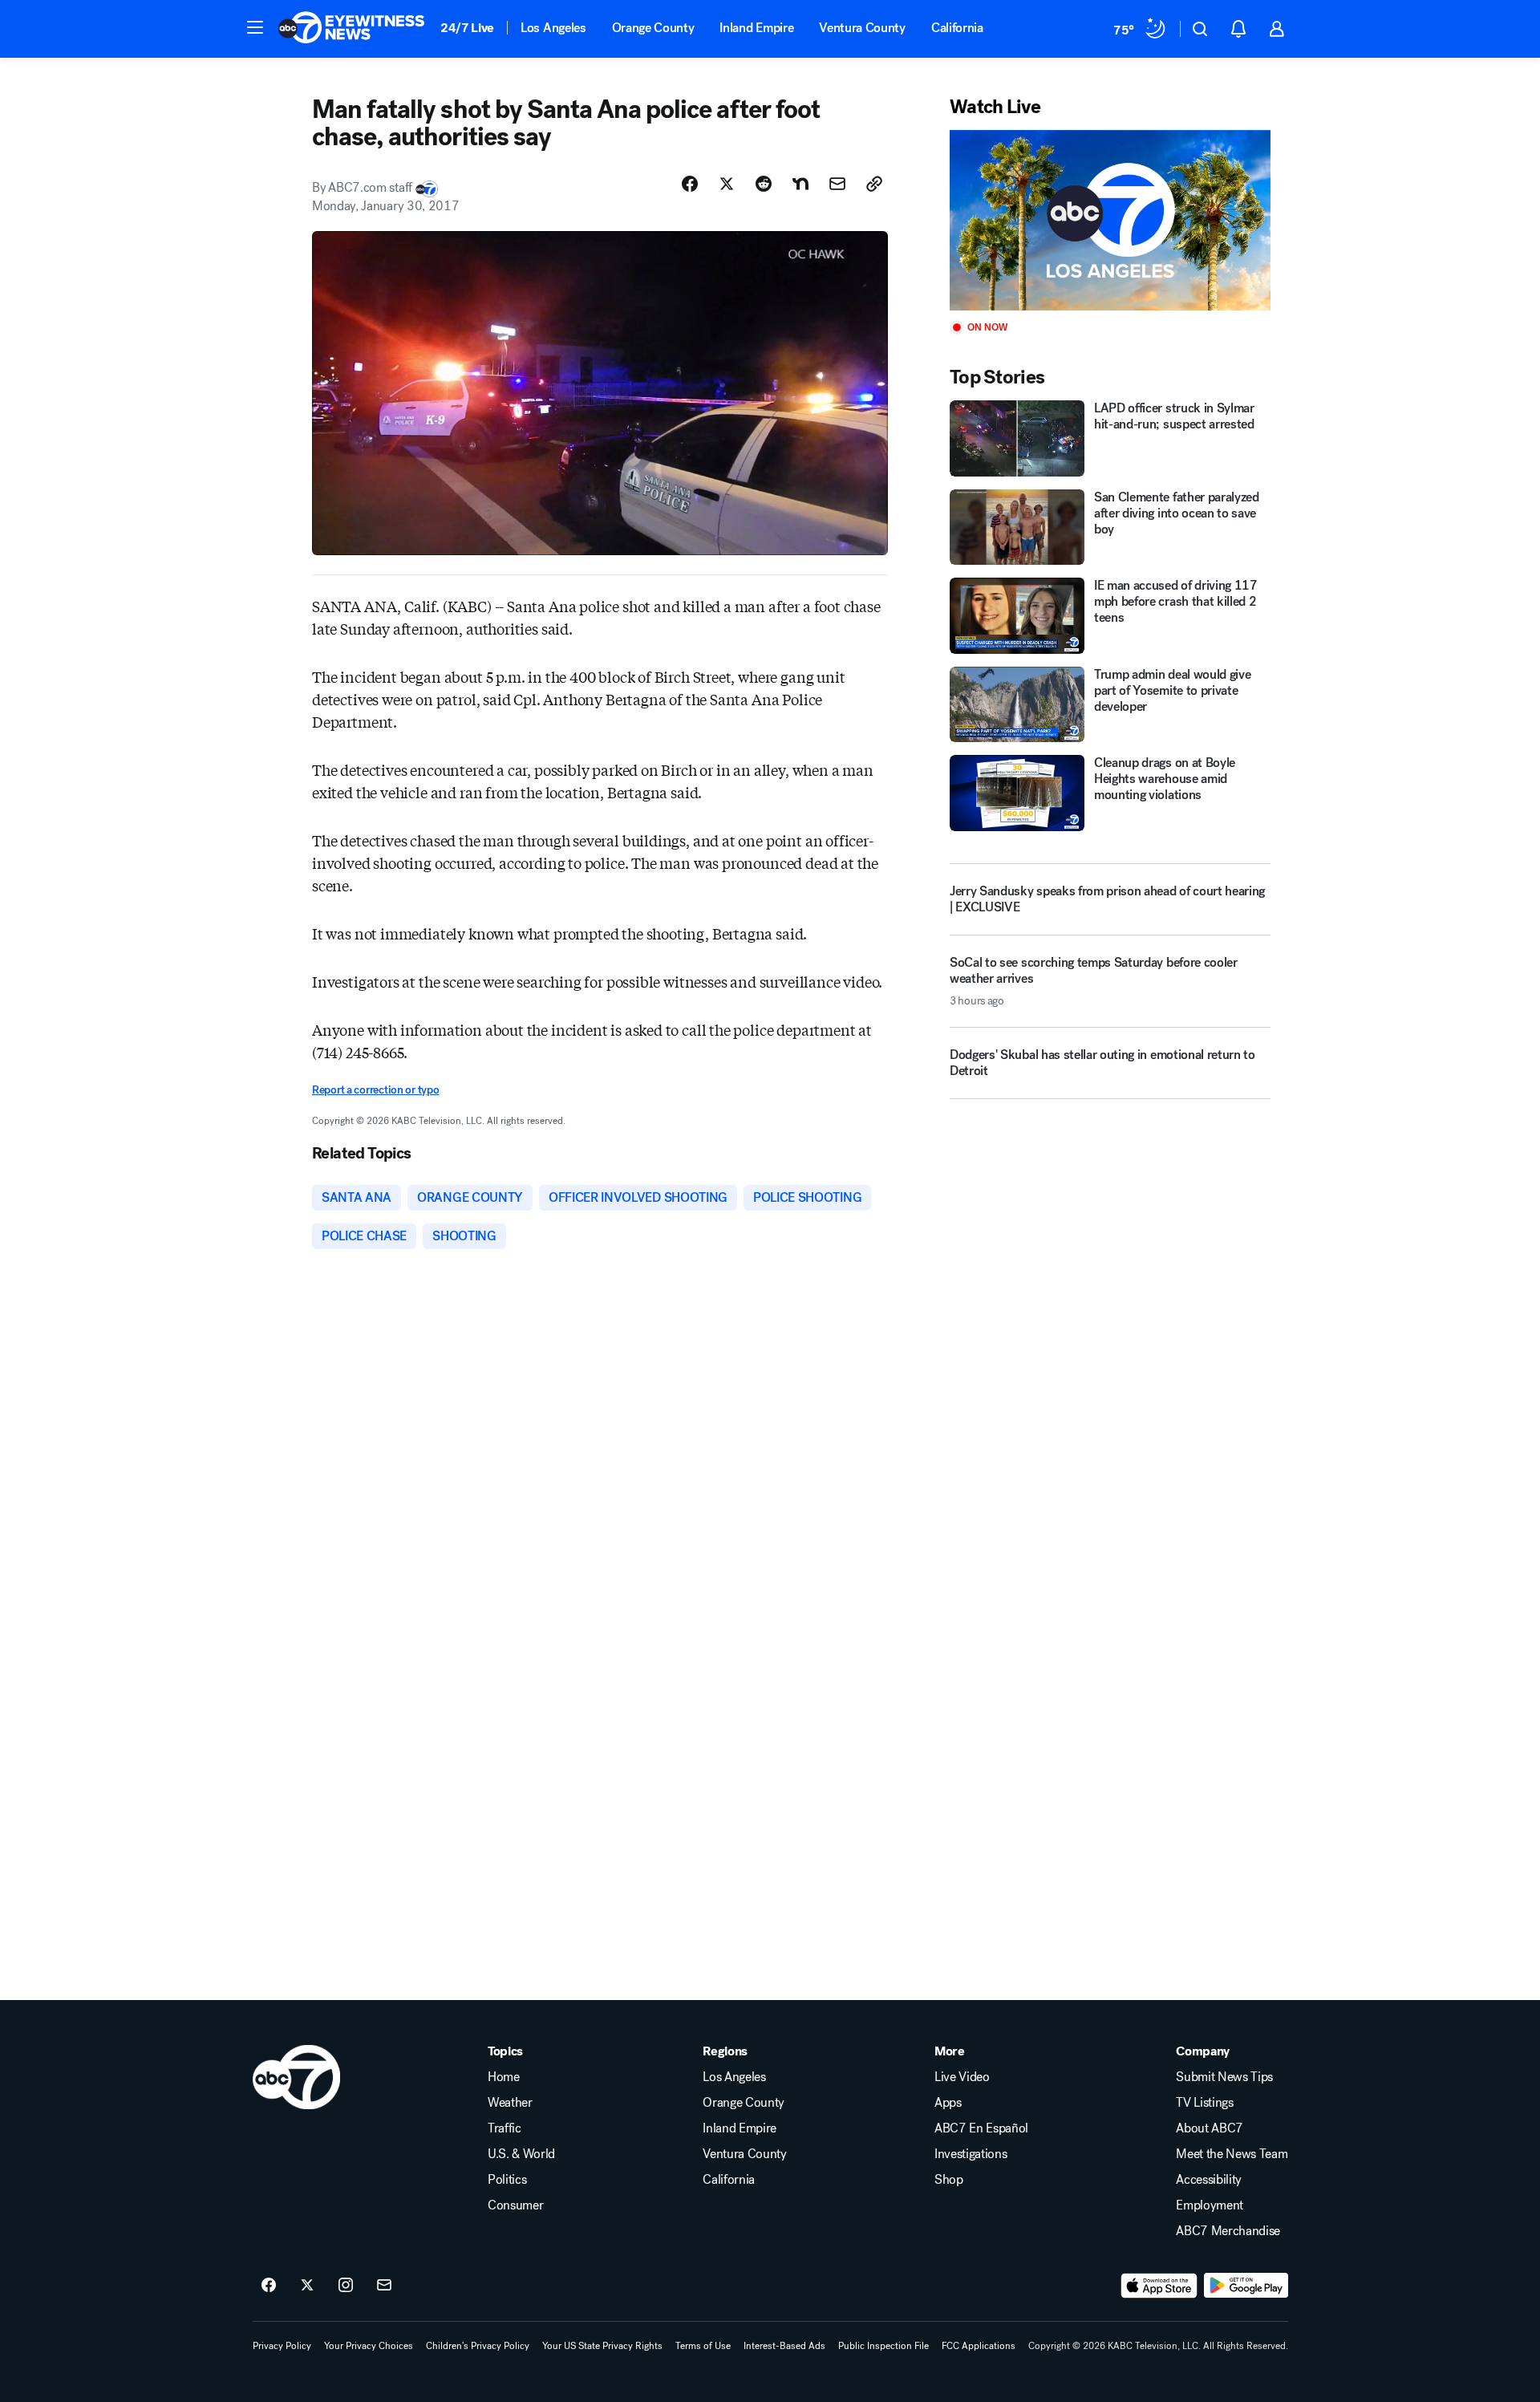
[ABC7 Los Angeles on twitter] (307, 2286)
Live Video (962, 2077)
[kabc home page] (296, 2077)
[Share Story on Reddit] (764, 184)
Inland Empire (756, 28)
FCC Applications (979, 2346)
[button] (255, 27)
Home (504, 2077)
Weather (510, 2103)
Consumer (515, 2205)
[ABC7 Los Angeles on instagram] (346, 2286)
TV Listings (1204, 2103)
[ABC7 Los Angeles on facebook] (269, 2286)
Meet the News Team (1232, 2154)
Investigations (971, 2154)
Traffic (505, 2128)
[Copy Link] (874, 184)
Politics (507, 2180)
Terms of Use (703, 2346)
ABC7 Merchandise (1228, 2231)
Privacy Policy (282, 2346)
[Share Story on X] (727, 184)
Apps (948, 2103)
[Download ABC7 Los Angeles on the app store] (1159, 2286)
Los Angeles (553, 28)
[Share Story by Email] (837, 184)
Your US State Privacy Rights (602, 2346)
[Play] (1110, 220)
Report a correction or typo (375, 1090)
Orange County (653, 28)
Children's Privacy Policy (478, 2346)
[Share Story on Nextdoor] (800, 184)
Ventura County (862, 28)
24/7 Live (467, 28)
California (957, 28)
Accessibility (1209, 2180)
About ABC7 (1210, 2128)
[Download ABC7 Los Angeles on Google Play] (1246, 2286)
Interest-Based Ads (784, 2346)
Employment (1210, 2205)
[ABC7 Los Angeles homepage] (351, 29)
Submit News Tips (1224, 2077)
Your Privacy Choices (369, 2346)
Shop (949, 2180)
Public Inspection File (883, 2346)
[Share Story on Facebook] (690, 184)
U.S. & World (521, 2154)
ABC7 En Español (981, 2128)
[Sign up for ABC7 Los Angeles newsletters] (384, 2286)
